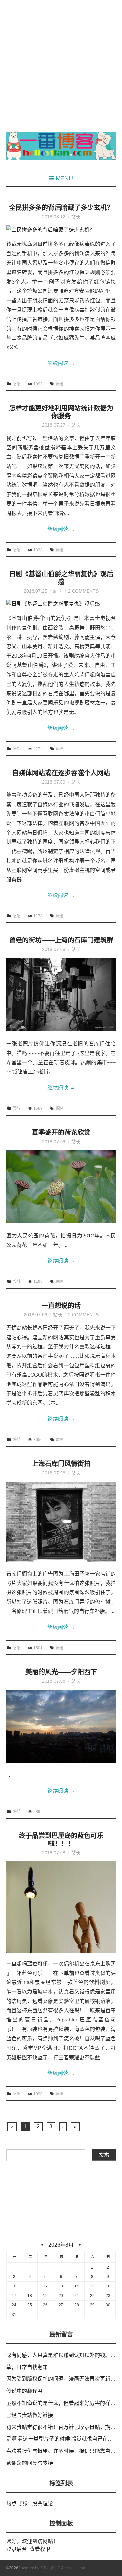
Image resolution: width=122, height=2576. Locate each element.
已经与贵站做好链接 (30, 2415)
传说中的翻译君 (24, 2391)
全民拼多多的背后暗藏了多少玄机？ (61, 208)
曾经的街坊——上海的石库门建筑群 (61, 940)
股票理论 (43, 2503)
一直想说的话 (61, 1306)
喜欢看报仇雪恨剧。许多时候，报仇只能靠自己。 (63, 2451)
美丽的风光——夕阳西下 (61, 1672)
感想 (17, 384)
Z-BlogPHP (50, 2568)
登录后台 (17, 2549)
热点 (11, 2503)
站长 (76, 217)
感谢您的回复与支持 (30, 2463)
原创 (60, 384)
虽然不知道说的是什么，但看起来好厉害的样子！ (63, 2403)
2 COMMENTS (83, 591)
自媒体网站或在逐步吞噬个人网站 (61, 773)
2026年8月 (61, 2245)
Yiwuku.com (75, 2568)
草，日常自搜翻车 (27, 2367)
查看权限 (40, 2549)
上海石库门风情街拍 (61, 1464)
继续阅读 (61, 363)
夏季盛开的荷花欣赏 (61, 1133)
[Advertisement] (61, 61)
